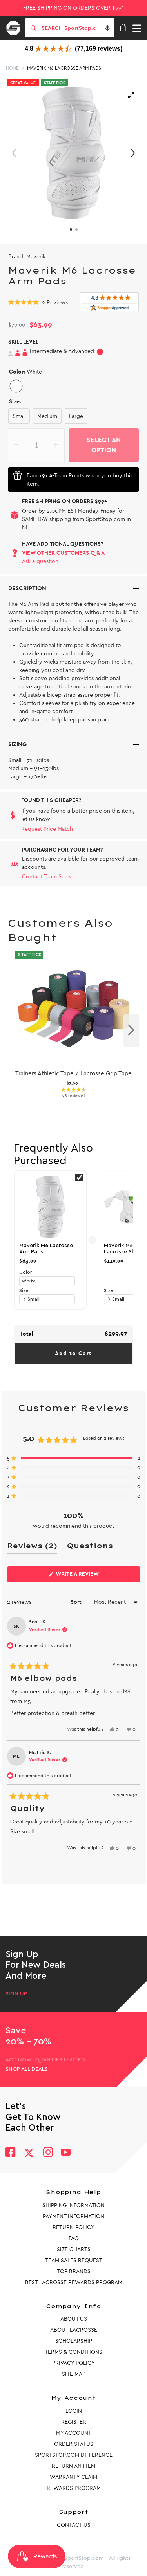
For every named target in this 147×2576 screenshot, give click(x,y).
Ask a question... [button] (43, 561)
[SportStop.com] (16, 27)
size (24, 1290)
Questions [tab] (90, 1547)
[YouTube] (66, 2153)
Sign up (16, 1994)
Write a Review (90, 1576)
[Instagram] (48, 2153)
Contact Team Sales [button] (46, 877)
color (25, 1272)
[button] (107, 28)
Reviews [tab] (32, 1547)
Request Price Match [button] (47, 829)
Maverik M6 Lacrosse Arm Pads (64, 68)
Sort (77, 1602)
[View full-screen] (131, 95)
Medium (47, 416)
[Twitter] (29, 2153)
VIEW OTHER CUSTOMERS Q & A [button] (63, 553)
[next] (131, 1031)
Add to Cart (73, 1353)
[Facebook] (10, 2153)
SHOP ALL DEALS (27, 2069)
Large (76, 416)
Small (19, 416)
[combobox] (77, 28)
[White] (16, 386)
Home (12, 68)
